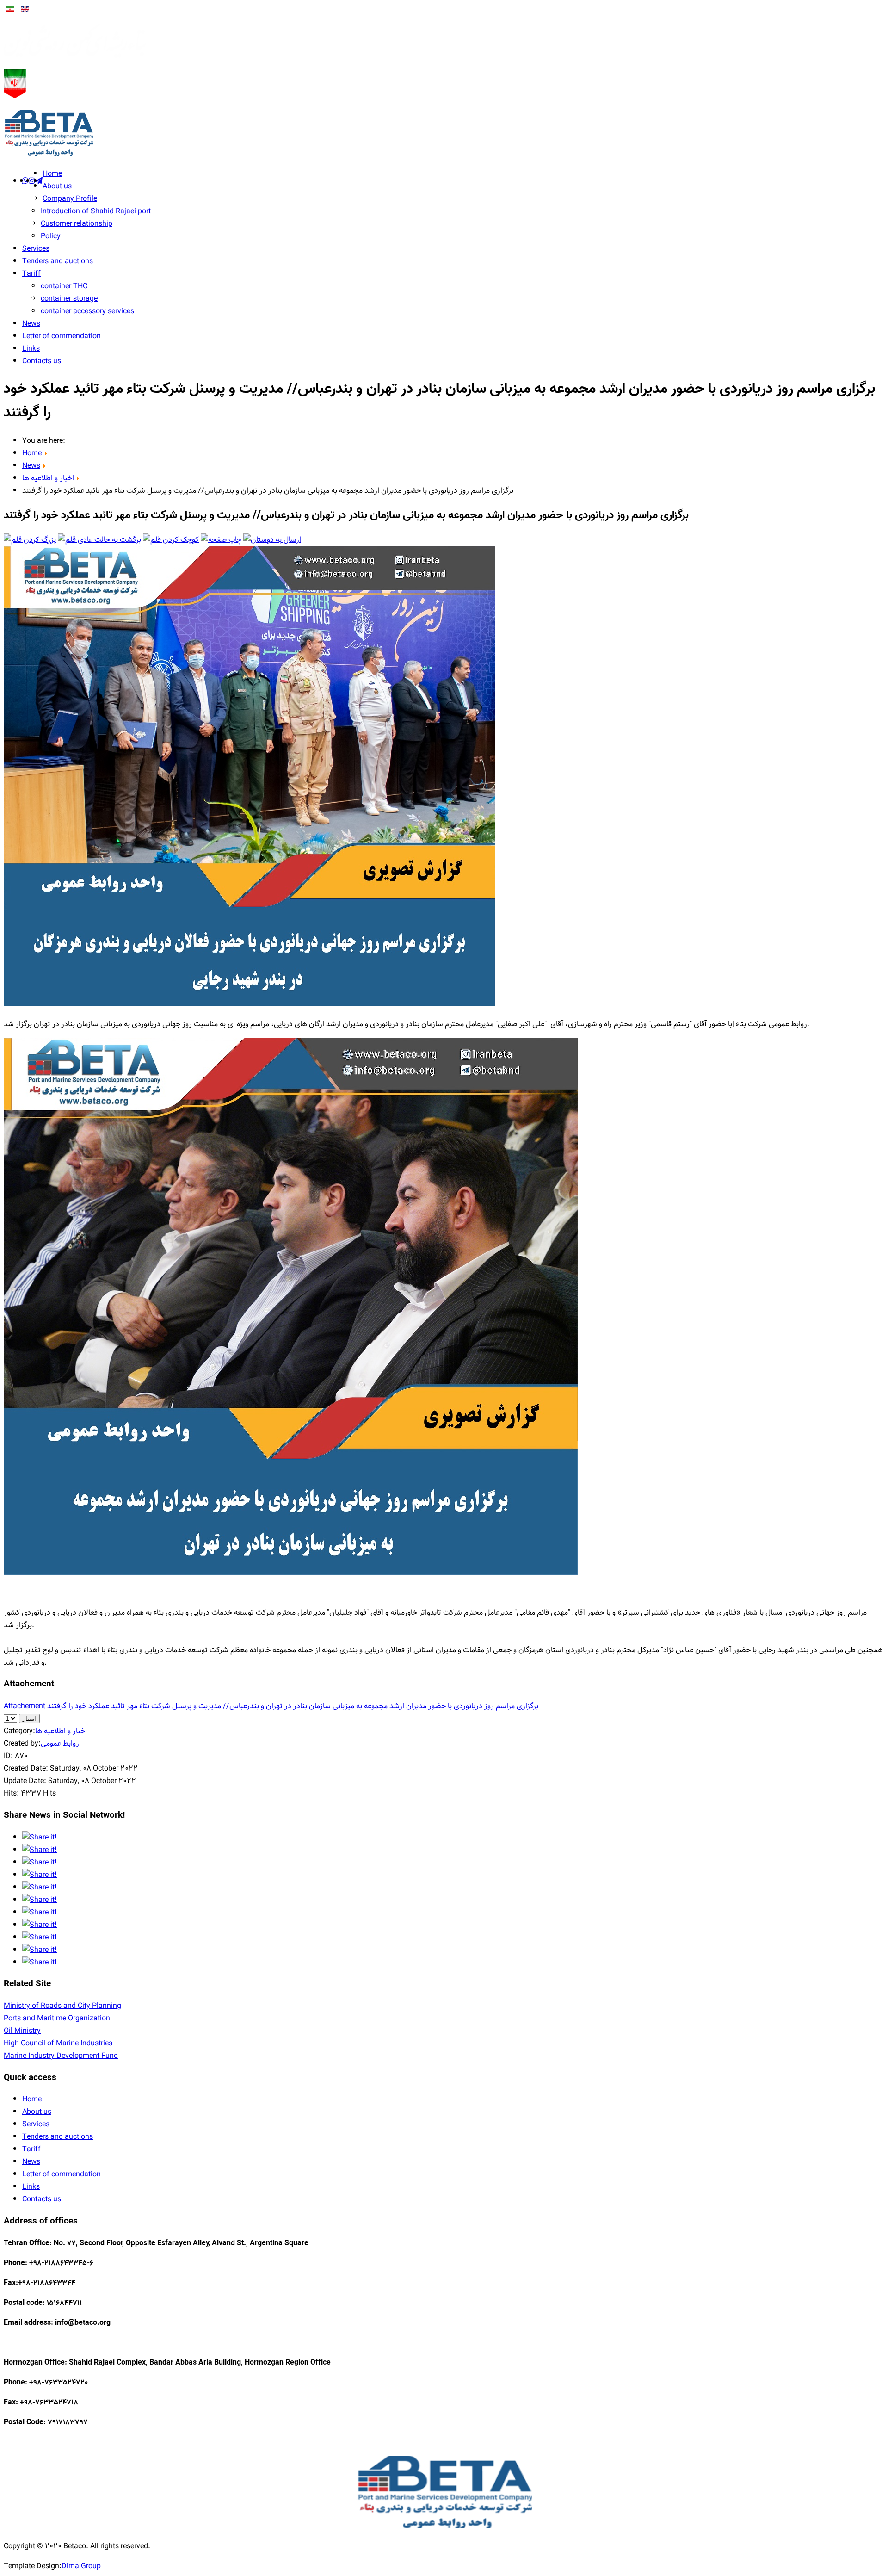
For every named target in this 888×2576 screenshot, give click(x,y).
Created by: (22, 1743)
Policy (51, 236)
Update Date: (25, 1781)
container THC (64, 286)
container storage (69, 299)
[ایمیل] (272, 540)
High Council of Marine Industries (58, 2043)
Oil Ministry (22, 2031)
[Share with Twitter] (40, 1850)
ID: (8, 1756)
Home (52, 174)
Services (36, 249)
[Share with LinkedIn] (40, 1912)
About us (57, 186)
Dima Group (81, 2566)
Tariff (31, 274)
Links (31, 349)
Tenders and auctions (58, 261)
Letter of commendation (62, 336)
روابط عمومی (60, 1743)
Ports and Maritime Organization (57, 2018)
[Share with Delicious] (40, 1862)
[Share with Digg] (40, 1887)
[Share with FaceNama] (40, 1937)
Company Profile (70, 199)
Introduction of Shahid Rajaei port (96, 211)
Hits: (11, 1793)
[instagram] (32, 180)
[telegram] (39, 180)
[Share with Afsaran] (40, 1962)
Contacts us (42, 361)
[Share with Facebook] (40, 1837)
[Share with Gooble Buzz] (40, 1900)
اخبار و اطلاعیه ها (61, 1731)
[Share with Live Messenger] (40, 1925)
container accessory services (87, 311)
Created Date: (26, 1768)
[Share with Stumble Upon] (40, 1875)
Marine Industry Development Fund (61, 2056)
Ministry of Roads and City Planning (62, 2006)
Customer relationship (77, 224)
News (31, 324)
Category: (19, 1731)
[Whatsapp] (25, 180)
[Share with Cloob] (40, 1950)
